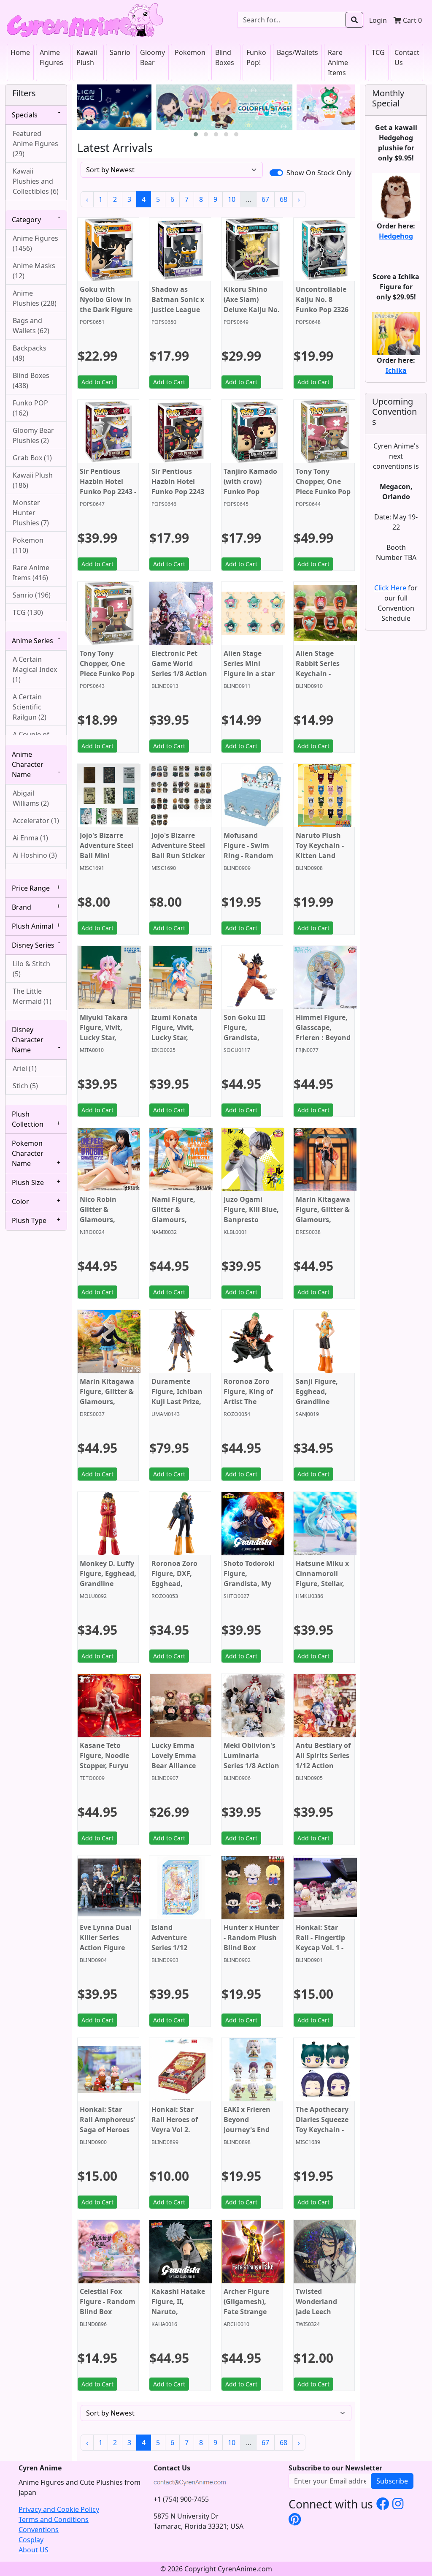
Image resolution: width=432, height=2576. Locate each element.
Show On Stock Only (319, 173)
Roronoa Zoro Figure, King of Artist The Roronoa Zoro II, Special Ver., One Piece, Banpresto (252, 1407)
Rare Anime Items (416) (31, 573)
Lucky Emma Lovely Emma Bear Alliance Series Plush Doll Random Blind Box (179, 1771)
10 (232, 199)
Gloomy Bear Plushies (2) (33, 435)
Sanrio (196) (32, 595)
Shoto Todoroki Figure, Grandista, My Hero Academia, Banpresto (250, 1584)
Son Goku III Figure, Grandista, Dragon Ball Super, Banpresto (244, 1043)
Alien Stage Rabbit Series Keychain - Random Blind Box (320, 674)
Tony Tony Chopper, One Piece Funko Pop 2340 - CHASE (323, 486)
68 (283, 199)
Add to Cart (97, 382)
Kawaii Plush (87, 57)
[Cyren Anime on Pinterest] (295, 2519)
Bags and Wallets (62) (31, 326)
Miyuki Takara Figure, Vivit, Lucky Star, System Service (105, 1033)
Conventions (39, 2530)
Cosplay (31, 2540)
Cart (412, 20)
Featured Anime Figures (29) (35, 144)
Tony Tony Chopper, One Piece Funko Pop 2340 (107, 668)
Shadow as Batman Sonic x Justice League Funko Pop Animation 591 (178, 310)
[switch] (276, 173)
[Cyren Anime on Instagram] (398, 2503)
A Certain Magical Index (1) (35, 669)
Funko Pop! (256, 57)
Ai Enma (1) (30, 838)
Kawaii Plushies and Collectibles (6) (36, 181)
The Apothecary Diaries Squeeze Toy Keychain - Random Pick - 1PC (322, 2130)
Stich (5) (25, 1086)
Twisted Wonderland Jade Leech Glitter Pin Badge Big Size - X (322, 2317)
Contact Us (407, 57)
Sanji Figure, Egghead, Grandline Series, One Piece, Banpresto (324, 1402)
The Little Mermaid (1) (32, 996)
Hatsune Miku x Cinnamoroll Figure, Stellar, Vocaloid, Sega (322, 1579)
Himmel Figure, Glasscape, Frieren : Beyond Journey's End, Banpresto (323, 1038)
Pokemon (190, 52)
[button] (196, 134)
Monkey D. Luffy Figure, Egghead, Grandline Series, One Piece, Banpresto (108, 1584)
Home (20, 52)
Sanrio (120, 52)
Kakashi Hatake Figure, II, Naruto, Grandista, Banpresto (178, 2312)
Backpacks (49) (30, 353)
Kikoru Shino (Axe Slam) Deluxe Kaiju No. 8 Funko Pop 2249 (252, 310)
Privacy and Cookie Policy (59, 2509)
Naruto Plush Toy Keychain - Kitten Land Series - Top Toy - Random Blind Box (323, 861)
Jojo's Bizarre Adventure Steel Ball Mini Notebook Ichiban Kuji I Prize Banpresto (107, 861)
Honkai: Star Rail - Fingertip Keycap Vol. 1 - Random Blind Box (320, 1948)
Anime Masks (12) (34, 271)
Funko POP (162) (30, 408)
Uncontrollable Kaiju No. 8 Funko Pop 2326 (322, 299)
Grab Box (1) (32, 458)
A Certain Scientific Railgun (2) (30, 707)
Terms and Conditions (54, 2519)
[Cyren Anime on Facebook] (383, 2503)
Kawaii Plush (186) (33, 480)
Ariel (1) (25, 1068)
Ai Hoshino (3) (35, 855)
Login (378, 20)
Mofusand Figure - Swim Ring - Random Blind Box (248, 851)
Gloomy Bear (153, 57)
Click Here (390, 588)
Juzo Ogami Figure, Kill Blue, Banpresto (251, 1209)
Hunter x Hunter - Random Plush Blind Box (251, 1937)
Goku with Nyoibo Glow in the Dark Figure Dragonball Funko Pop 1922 (106, 310)
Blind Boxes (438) (31, 380)
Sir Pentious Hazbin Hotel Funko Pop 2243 (178, 481)
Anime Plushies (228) (35, 298)
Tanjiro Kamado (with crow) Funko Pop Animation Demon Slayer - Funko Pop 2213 (250, 497)
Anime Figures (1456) (35, 243)
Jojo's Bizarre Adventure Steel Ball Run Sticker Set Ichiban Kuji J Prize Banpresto (178, 861)
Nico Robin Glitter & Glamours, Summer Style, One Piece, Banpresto (104, 1225)
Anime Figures (51, 57)
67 (265, 199)
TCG (378, 52)
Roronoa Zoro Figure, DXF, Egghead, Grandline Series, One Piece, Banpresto (180, 1589)
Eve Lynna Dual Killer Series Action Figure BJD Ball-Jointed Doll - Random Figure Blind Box (107, 1953)
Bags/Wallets (297, 52)
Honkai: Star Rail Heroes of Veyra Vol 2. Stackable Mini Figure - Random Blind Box (179, 2135)
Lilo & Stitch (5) (31, 969)
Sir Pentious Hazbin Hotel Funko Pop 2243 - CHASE (108, 486)
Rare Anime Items (338, 62)
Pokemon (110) (28, 545)
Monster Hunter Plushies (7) (31, 513)
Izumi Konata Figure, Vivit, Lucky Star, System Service (176, 1033)
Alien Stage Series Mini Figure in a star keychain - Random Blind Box (249, 679)
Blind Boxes (225, 57)
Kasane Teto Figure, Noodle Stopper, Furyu (104, 1755)
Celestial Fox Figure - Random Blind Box (108, 2302)
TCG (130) (28, 612)
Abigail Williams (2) (31, 798)
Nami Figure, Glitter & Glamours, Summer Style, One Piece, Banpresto (176, 1225)
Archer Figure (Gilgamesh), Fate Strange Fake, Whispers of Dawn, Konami (249, 2317)
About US (34, 2550)
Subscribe (392, 2481)
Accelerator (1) (36, 821)
